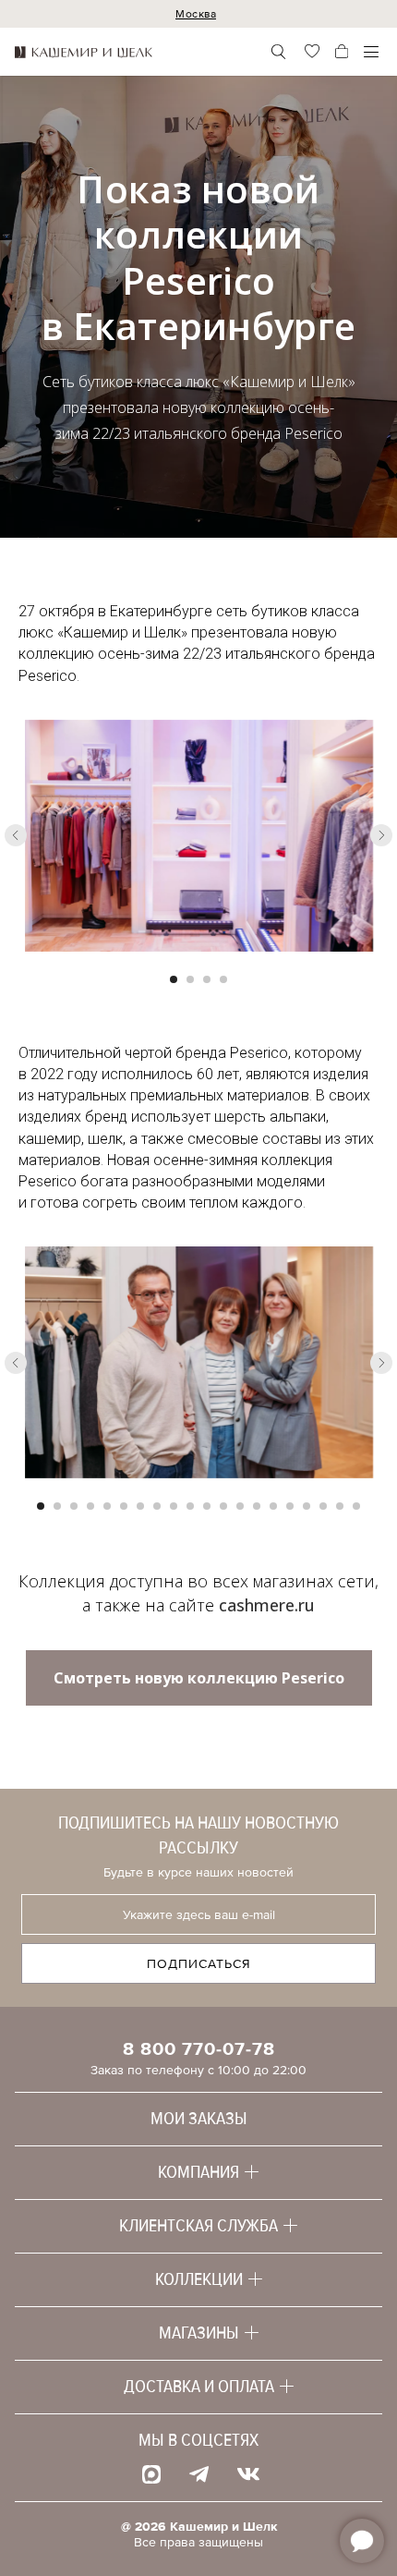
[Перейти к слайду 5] (107, 1506)
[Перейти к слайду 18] (323, 1506)
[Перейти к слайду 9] (174, 1506)
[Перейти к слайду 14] (257, 1506)
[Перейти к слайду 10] (190, 1506)
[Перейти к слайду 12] (223, 1506)
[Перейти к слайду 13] (240, 1506)
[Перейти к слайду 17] (307, 1506)
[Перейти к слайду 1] (174, 979)
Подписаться (199, 1964)
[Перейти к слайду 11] (207, 1506)
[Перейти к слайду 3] (207, 979)
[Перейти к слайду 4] (223, 979)
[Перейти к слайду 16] (290, 1506)
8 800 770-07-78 (199, 2049)
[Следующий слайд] (381, 835)
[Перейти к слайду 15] (273, 1506)
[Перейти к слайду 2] (190, 979)
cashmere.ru (267, 1605)
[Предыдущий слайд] (16, 835)
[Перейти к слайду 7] (140, 1506)
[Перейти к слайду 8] (157, 1506)
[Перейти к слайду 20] (356, 1506)
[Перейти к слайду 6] (124, 1506)
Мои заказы (199, 2119)
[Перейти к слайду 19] (340, 1506)
